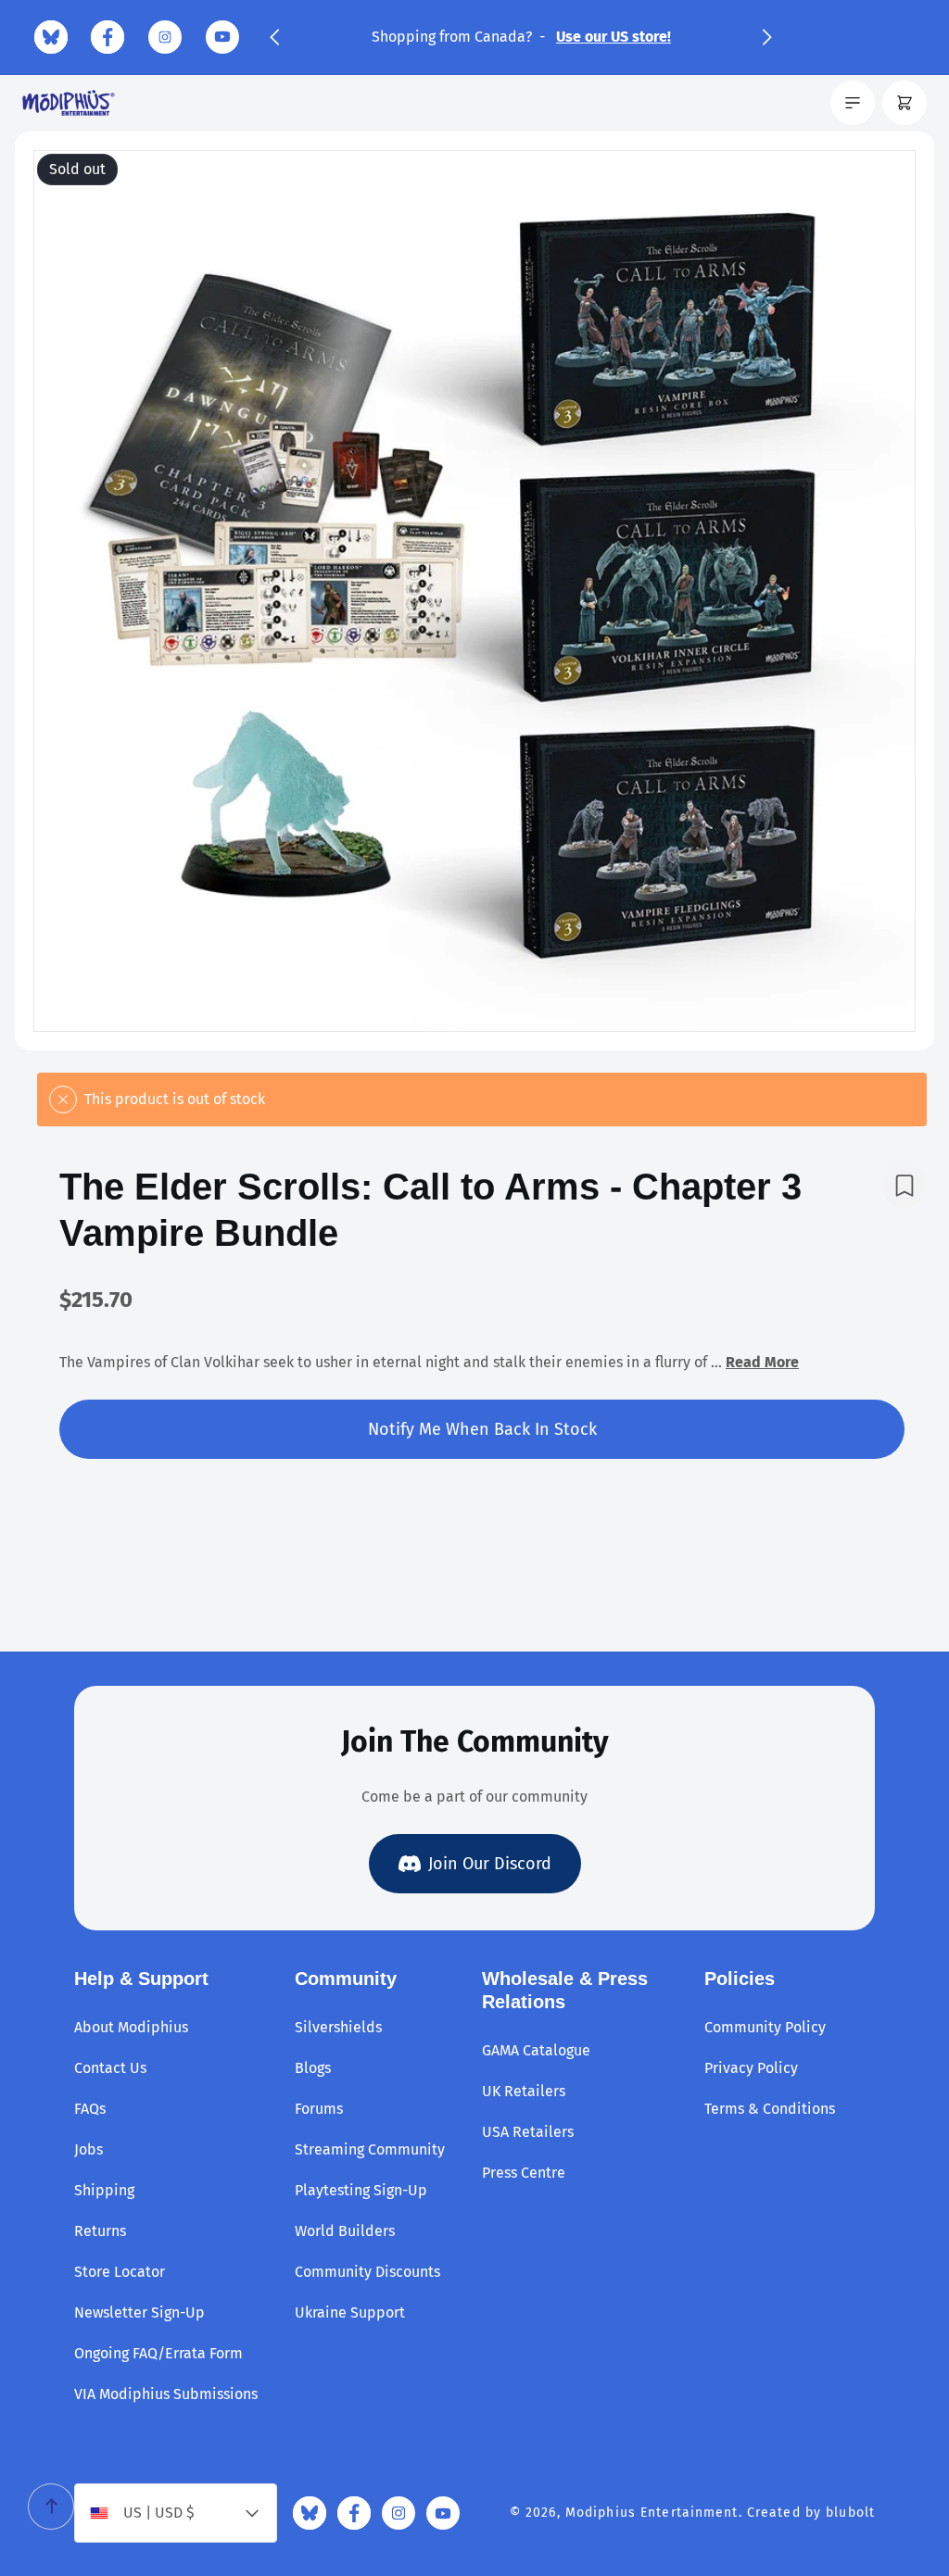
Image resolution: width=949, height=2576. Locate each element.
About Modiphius (131, 2027)
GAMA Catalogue (536, 2050)
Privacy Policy (751, 2068)
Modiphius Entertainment (652, 2513)
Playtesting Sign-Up (361, 2190)
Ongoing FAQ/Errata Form (158, 2353)
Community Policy (765, 2027)
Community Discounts (367, 2272)
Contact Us (110, 2068)
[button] (274, 37)
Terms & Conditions (770, 2109)
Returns (100, 2231)
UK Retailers (524, 2091)
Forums (319, 2109)
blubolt (850, 2513)
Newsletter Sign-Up (139, 2312)
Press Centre (524, 2173)
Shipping (104, 2190)
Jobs (89, 2149)
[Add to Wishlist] (905, 1186)
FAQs (90, 2109)
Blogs (313, 2068)
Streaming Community (370, 2149)
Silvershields (338, 2027)
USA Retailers (528, 2132)
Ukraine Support (350, 2312)
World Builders (345, 2231)
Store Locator (120, 2272)
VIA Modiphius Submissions (166, 2394)
